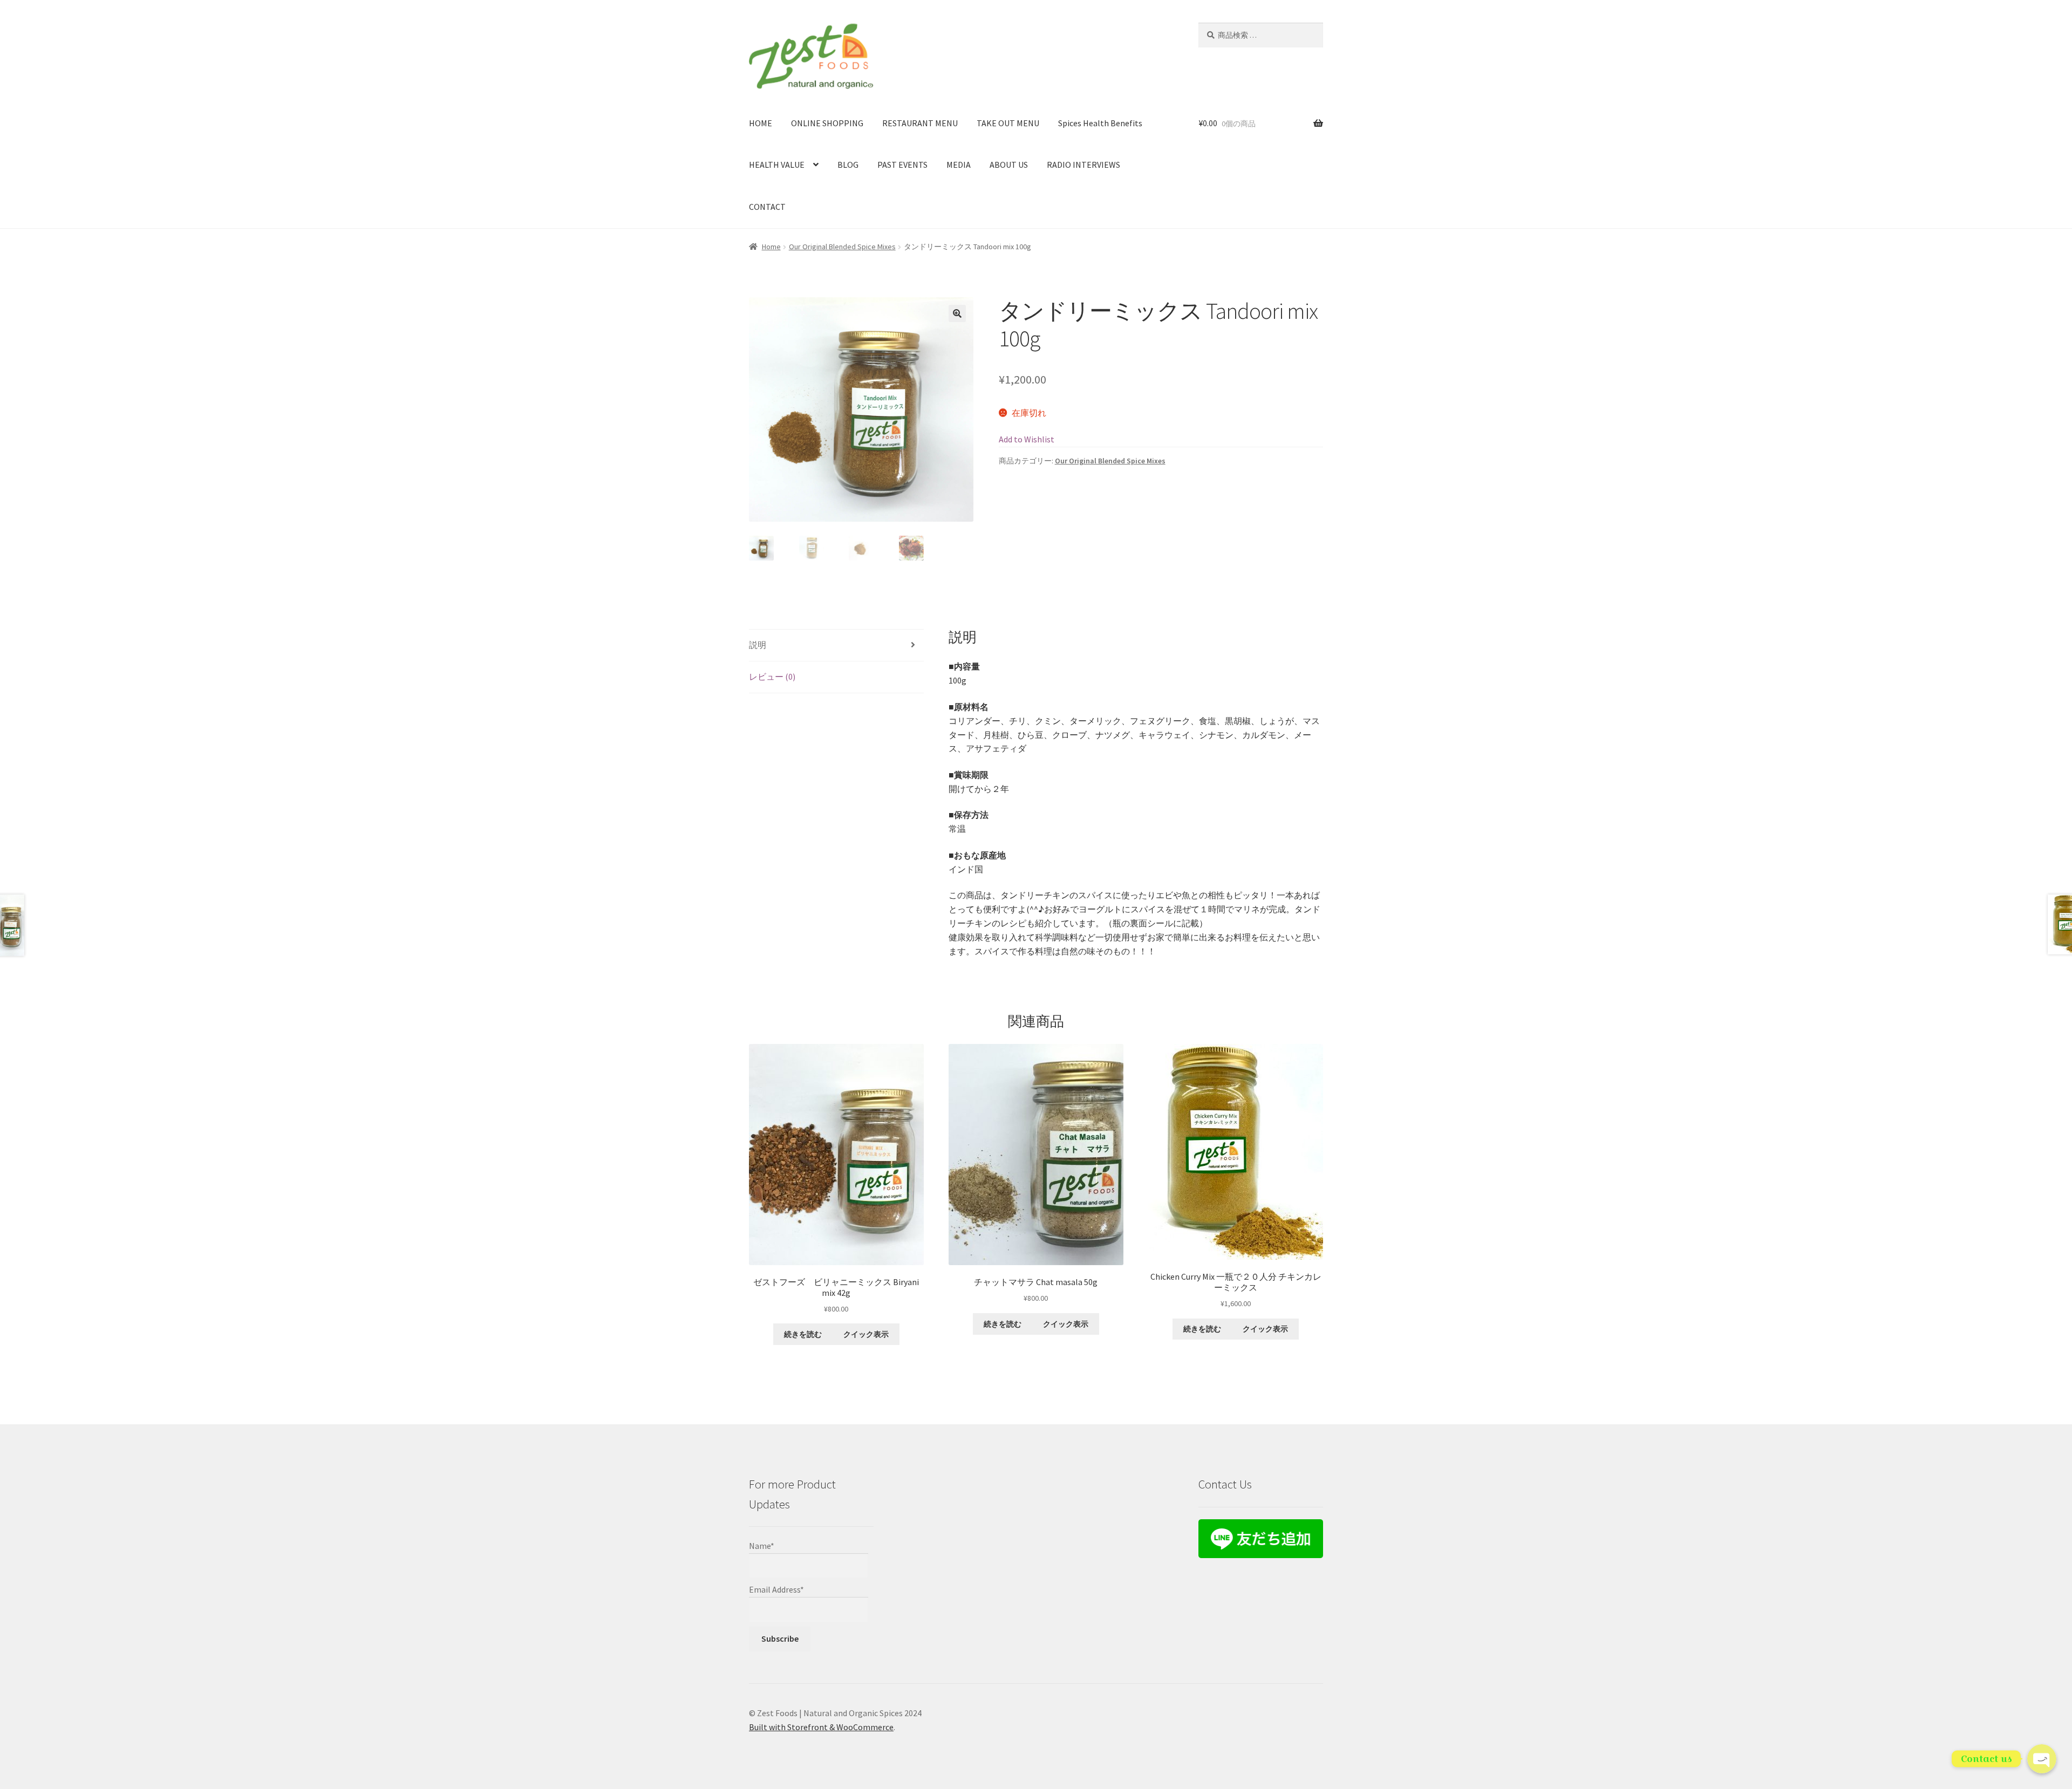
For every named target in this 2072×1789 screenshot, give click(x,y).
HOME (761, 123)
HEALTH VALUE (777, 165)
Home (771, 247)
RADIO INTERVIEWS (1083, 165)
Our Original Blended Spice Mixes (842, 247)
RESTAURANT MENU (920, 123)
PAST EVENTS (902, 165)
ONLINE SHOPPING (827, 123)
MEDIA (959, 165)
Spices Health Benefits (1100, 123)
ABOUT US (1009, 165)
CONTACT (767, 207)
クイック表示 (866, 1334)
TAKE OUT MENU (1008, 123)
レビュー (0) (772, 677)
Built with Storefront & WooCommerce (821, 1727)
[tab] (836, 646)
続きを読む (803, 1334)
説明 (758, 645)
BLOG (848, 165)
